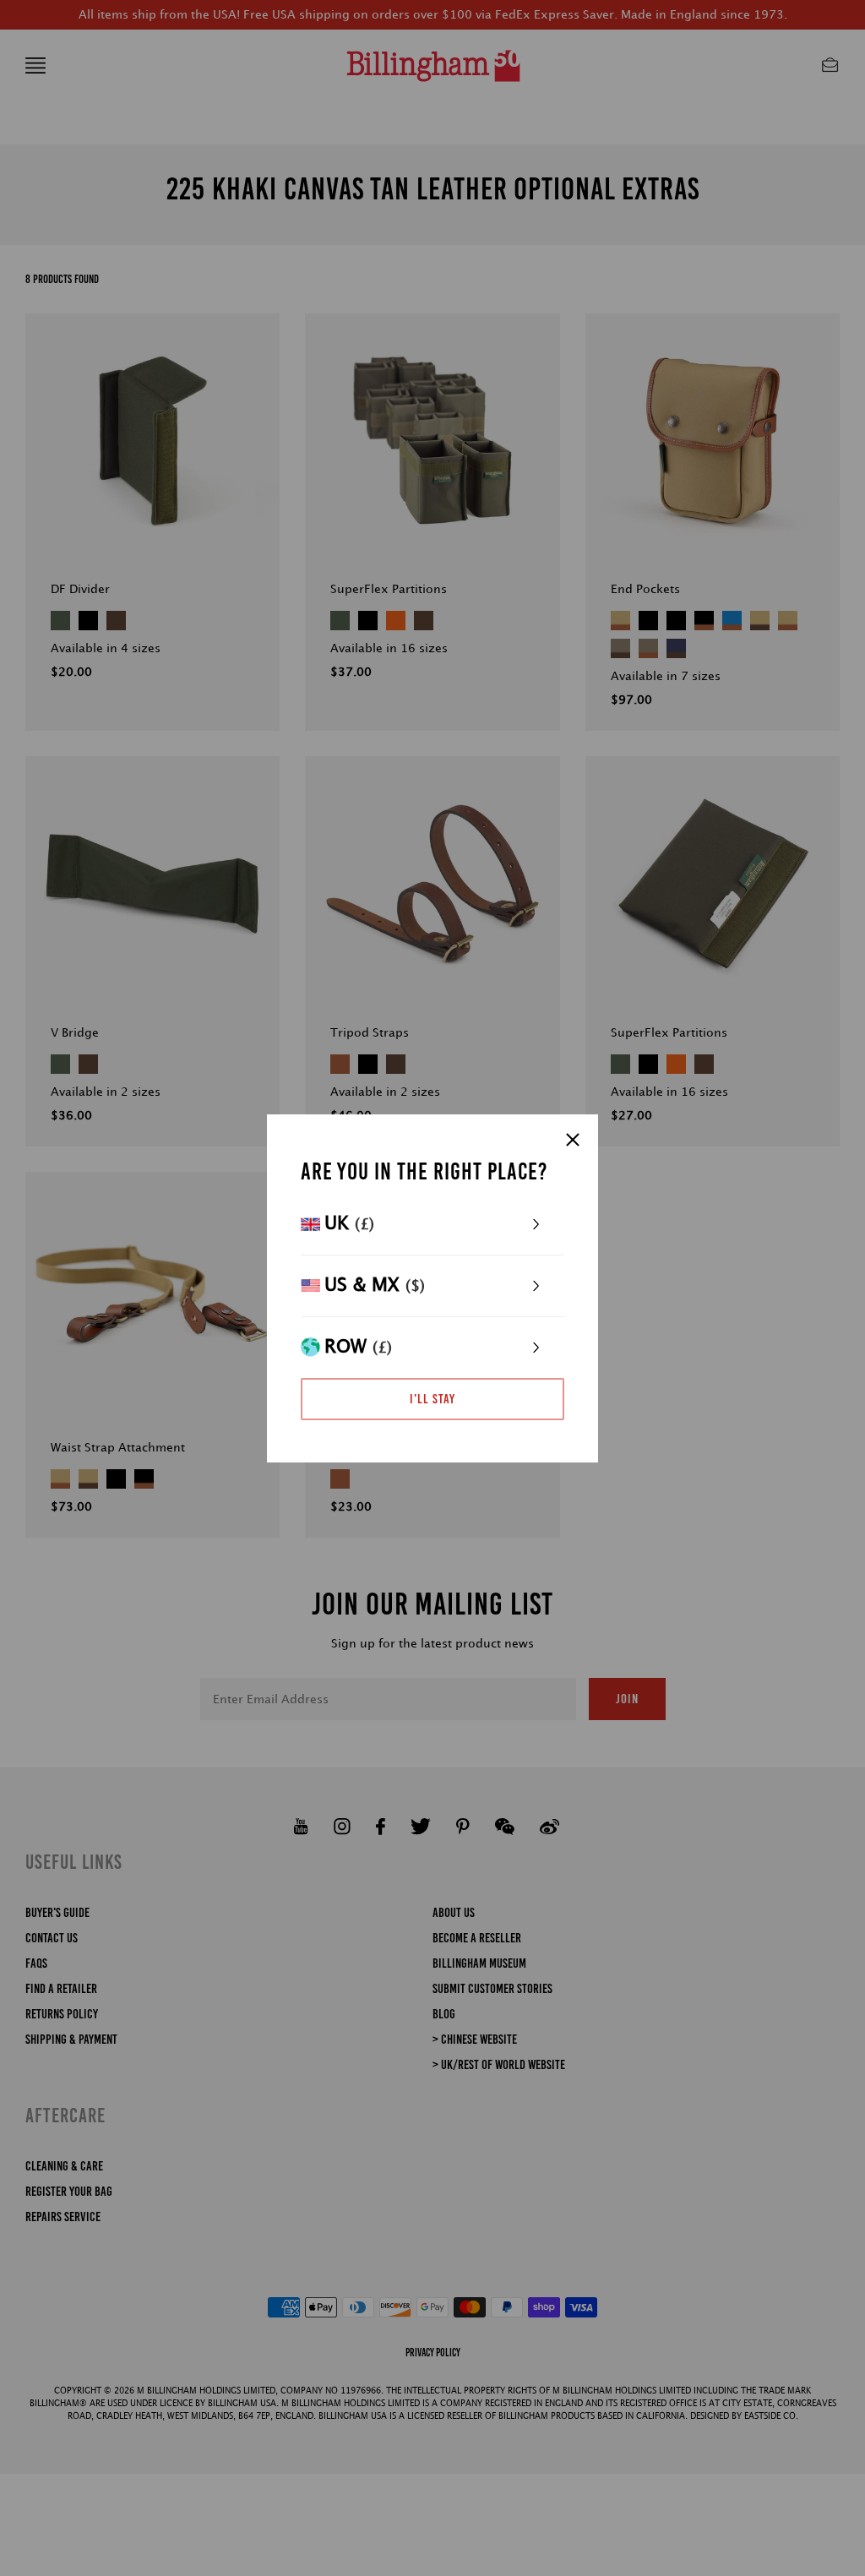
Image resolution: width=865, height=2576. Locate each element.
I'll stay (432, 1399)
